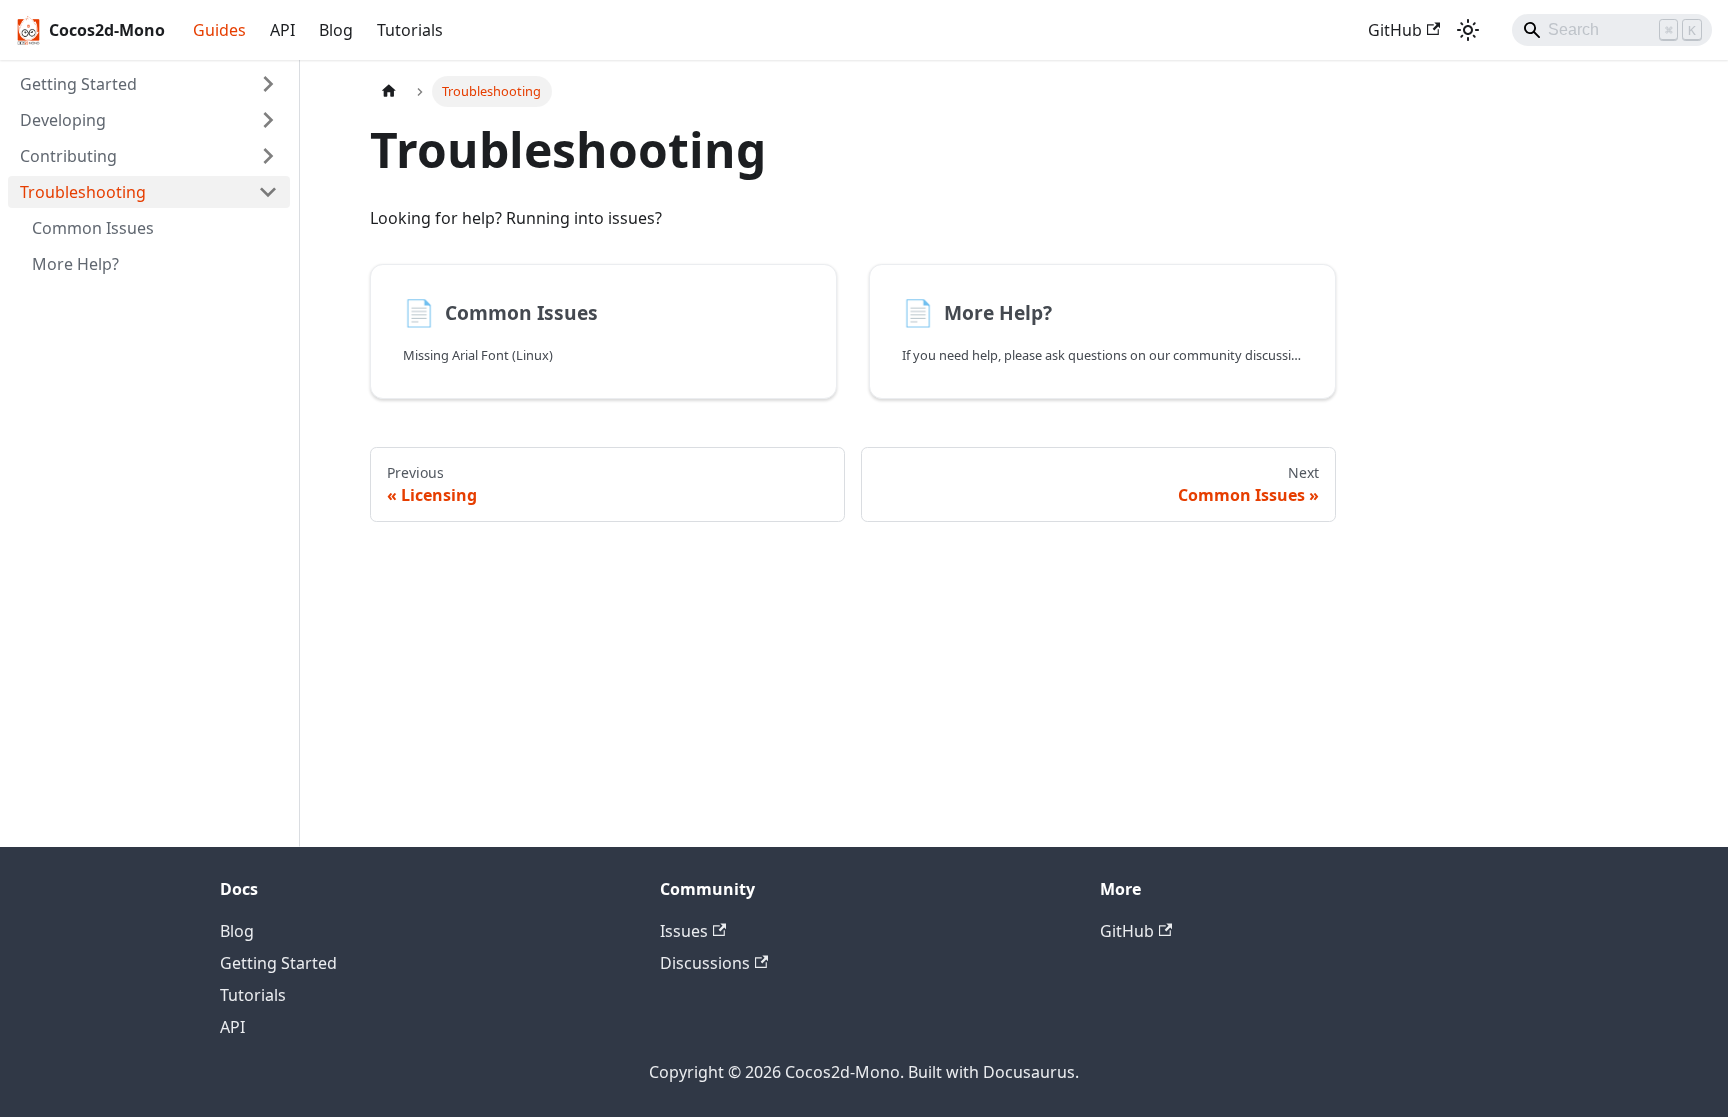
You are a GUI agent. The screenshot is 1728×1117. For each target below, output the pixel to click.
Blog (336, 30)
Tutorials (410, 30)
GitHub (1395, 30)
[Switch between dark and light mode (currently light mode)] (1468, 30)
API (282, 30)
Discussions (705, 963)
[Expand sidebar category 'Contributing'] (268, 156)
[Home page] (389, 91)
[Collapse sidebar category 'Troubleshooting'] (268, 192)
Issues (684, 931)
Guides (219, 30)
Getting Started (278, 963)
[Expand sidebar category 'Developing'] (268, 120)
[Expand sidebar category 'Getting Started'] (268, 84)
